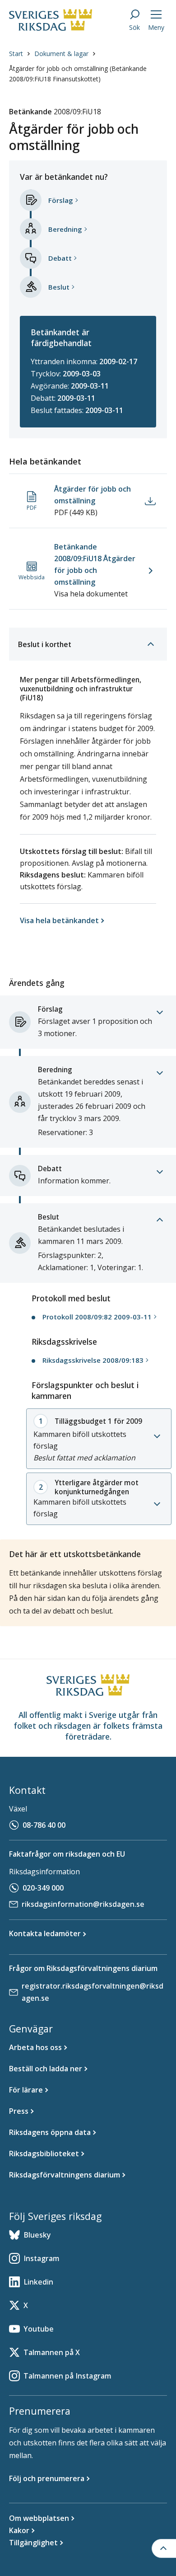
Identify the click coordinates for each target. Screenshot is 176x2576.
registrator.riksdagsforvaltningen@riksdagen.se (93, 1992)
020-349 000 (43, 1888)
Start (16, 54)
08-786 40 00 (44, 1825)
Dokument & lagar (61, 54)
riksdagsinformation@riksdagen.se (83, 1904)
